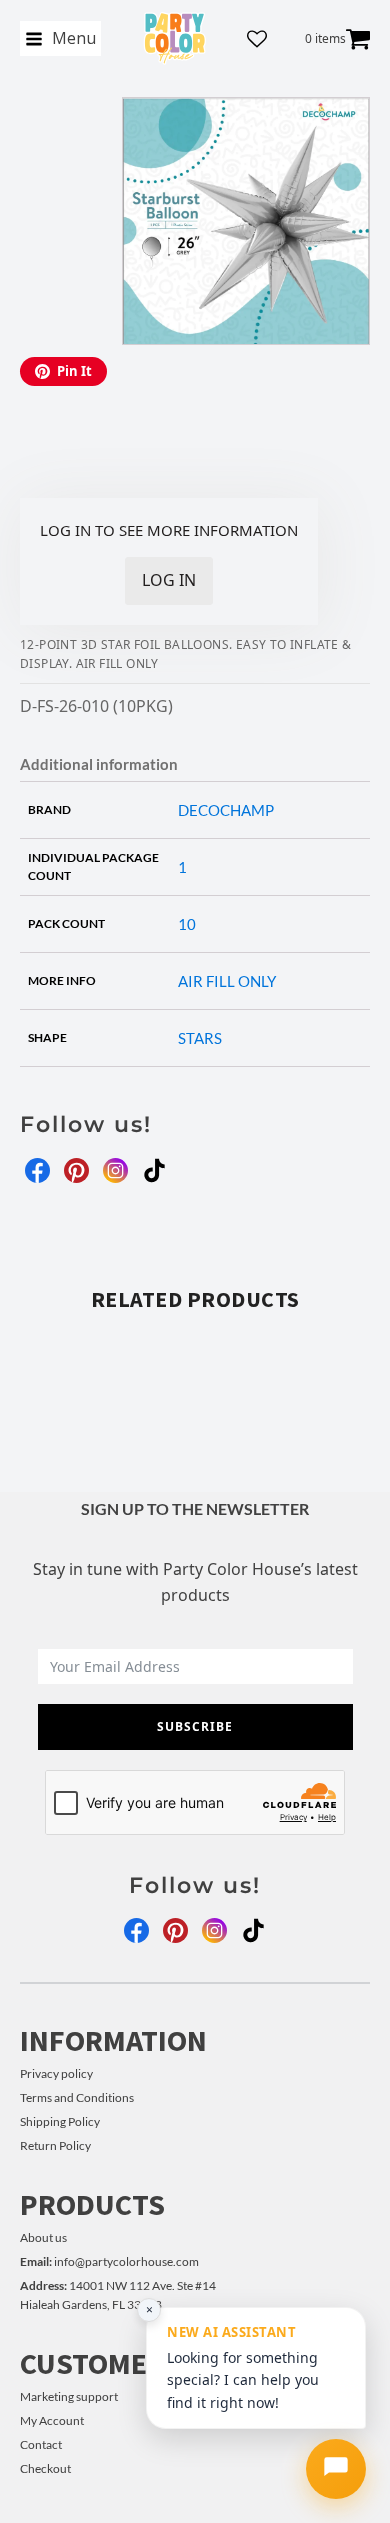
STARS (200, 1038)
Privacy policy (56, 2073)
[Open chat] (336, 2469)
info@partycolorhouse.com (109, 2261)
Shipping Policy (60, 2121)
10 (187, 924)
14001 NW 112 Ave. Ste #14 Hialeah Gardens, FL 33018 (118, 2295)
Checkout (45, 2468)
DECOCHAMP (226, 810)
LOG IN (169, 580)
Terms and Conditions (77, 2097)
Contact (41, 2444)
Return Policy (55, 2145)
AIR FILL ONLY (227, 981)
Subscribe (195, 1726)
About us (43, 2237)
